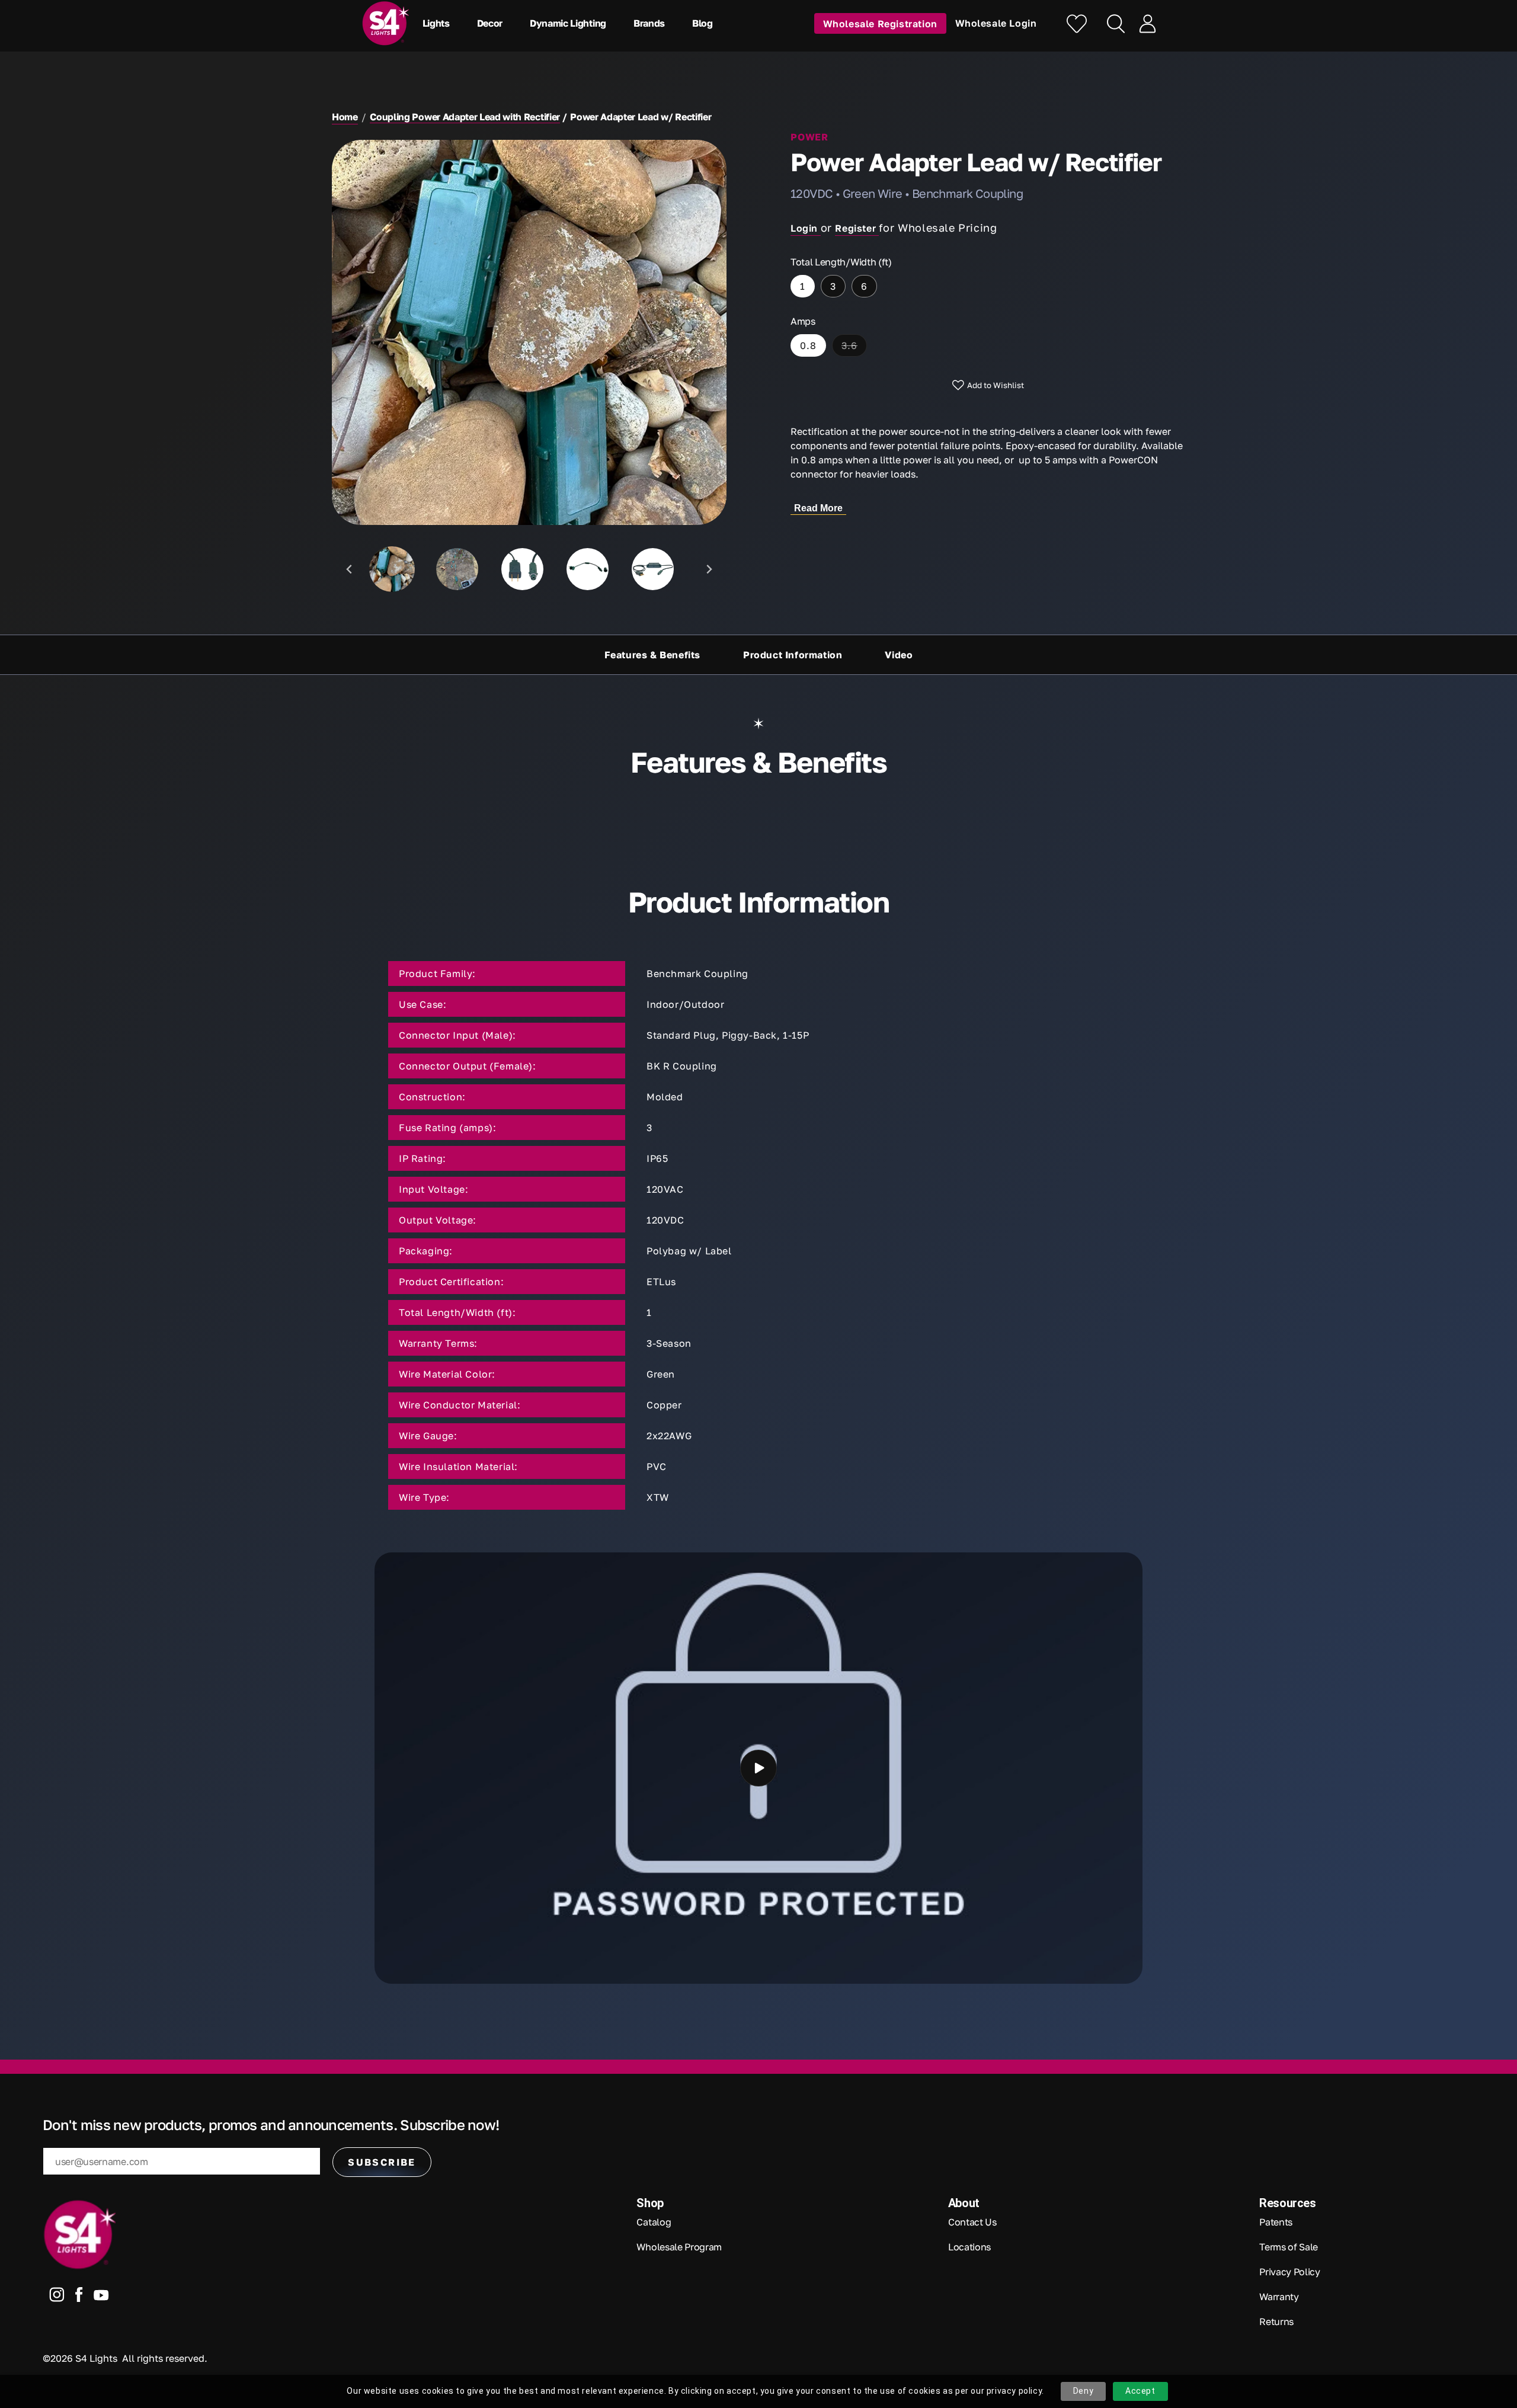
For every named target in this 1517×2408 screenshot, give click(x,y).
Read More (818, 508)
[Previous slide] (350, 569)
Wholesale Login (996, 23)
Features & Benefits (652, 655)
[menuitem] (392, 569)
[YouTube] (101, 2297)
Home (345, 117)
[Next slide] (708, 569)
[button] (439, 23)
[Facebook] (79, 2297)
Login (806, 228)
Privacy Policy (1290, 2272)
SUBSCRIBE (382, 2162)
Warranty (1279, 2297)
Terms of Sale (1289, 2247)
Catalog (654, 2222)
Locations (969, 2247)
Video (899, 655)
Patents (1276, 2222)
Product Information (793, 655)
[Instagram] (57, 2297)
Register (857, 228)
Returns (1276, 2321)
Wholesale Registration (880, 23)
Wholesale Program (679, 2247)
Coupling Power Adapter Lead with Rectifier (465, 117)
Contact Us (972, 2222)
